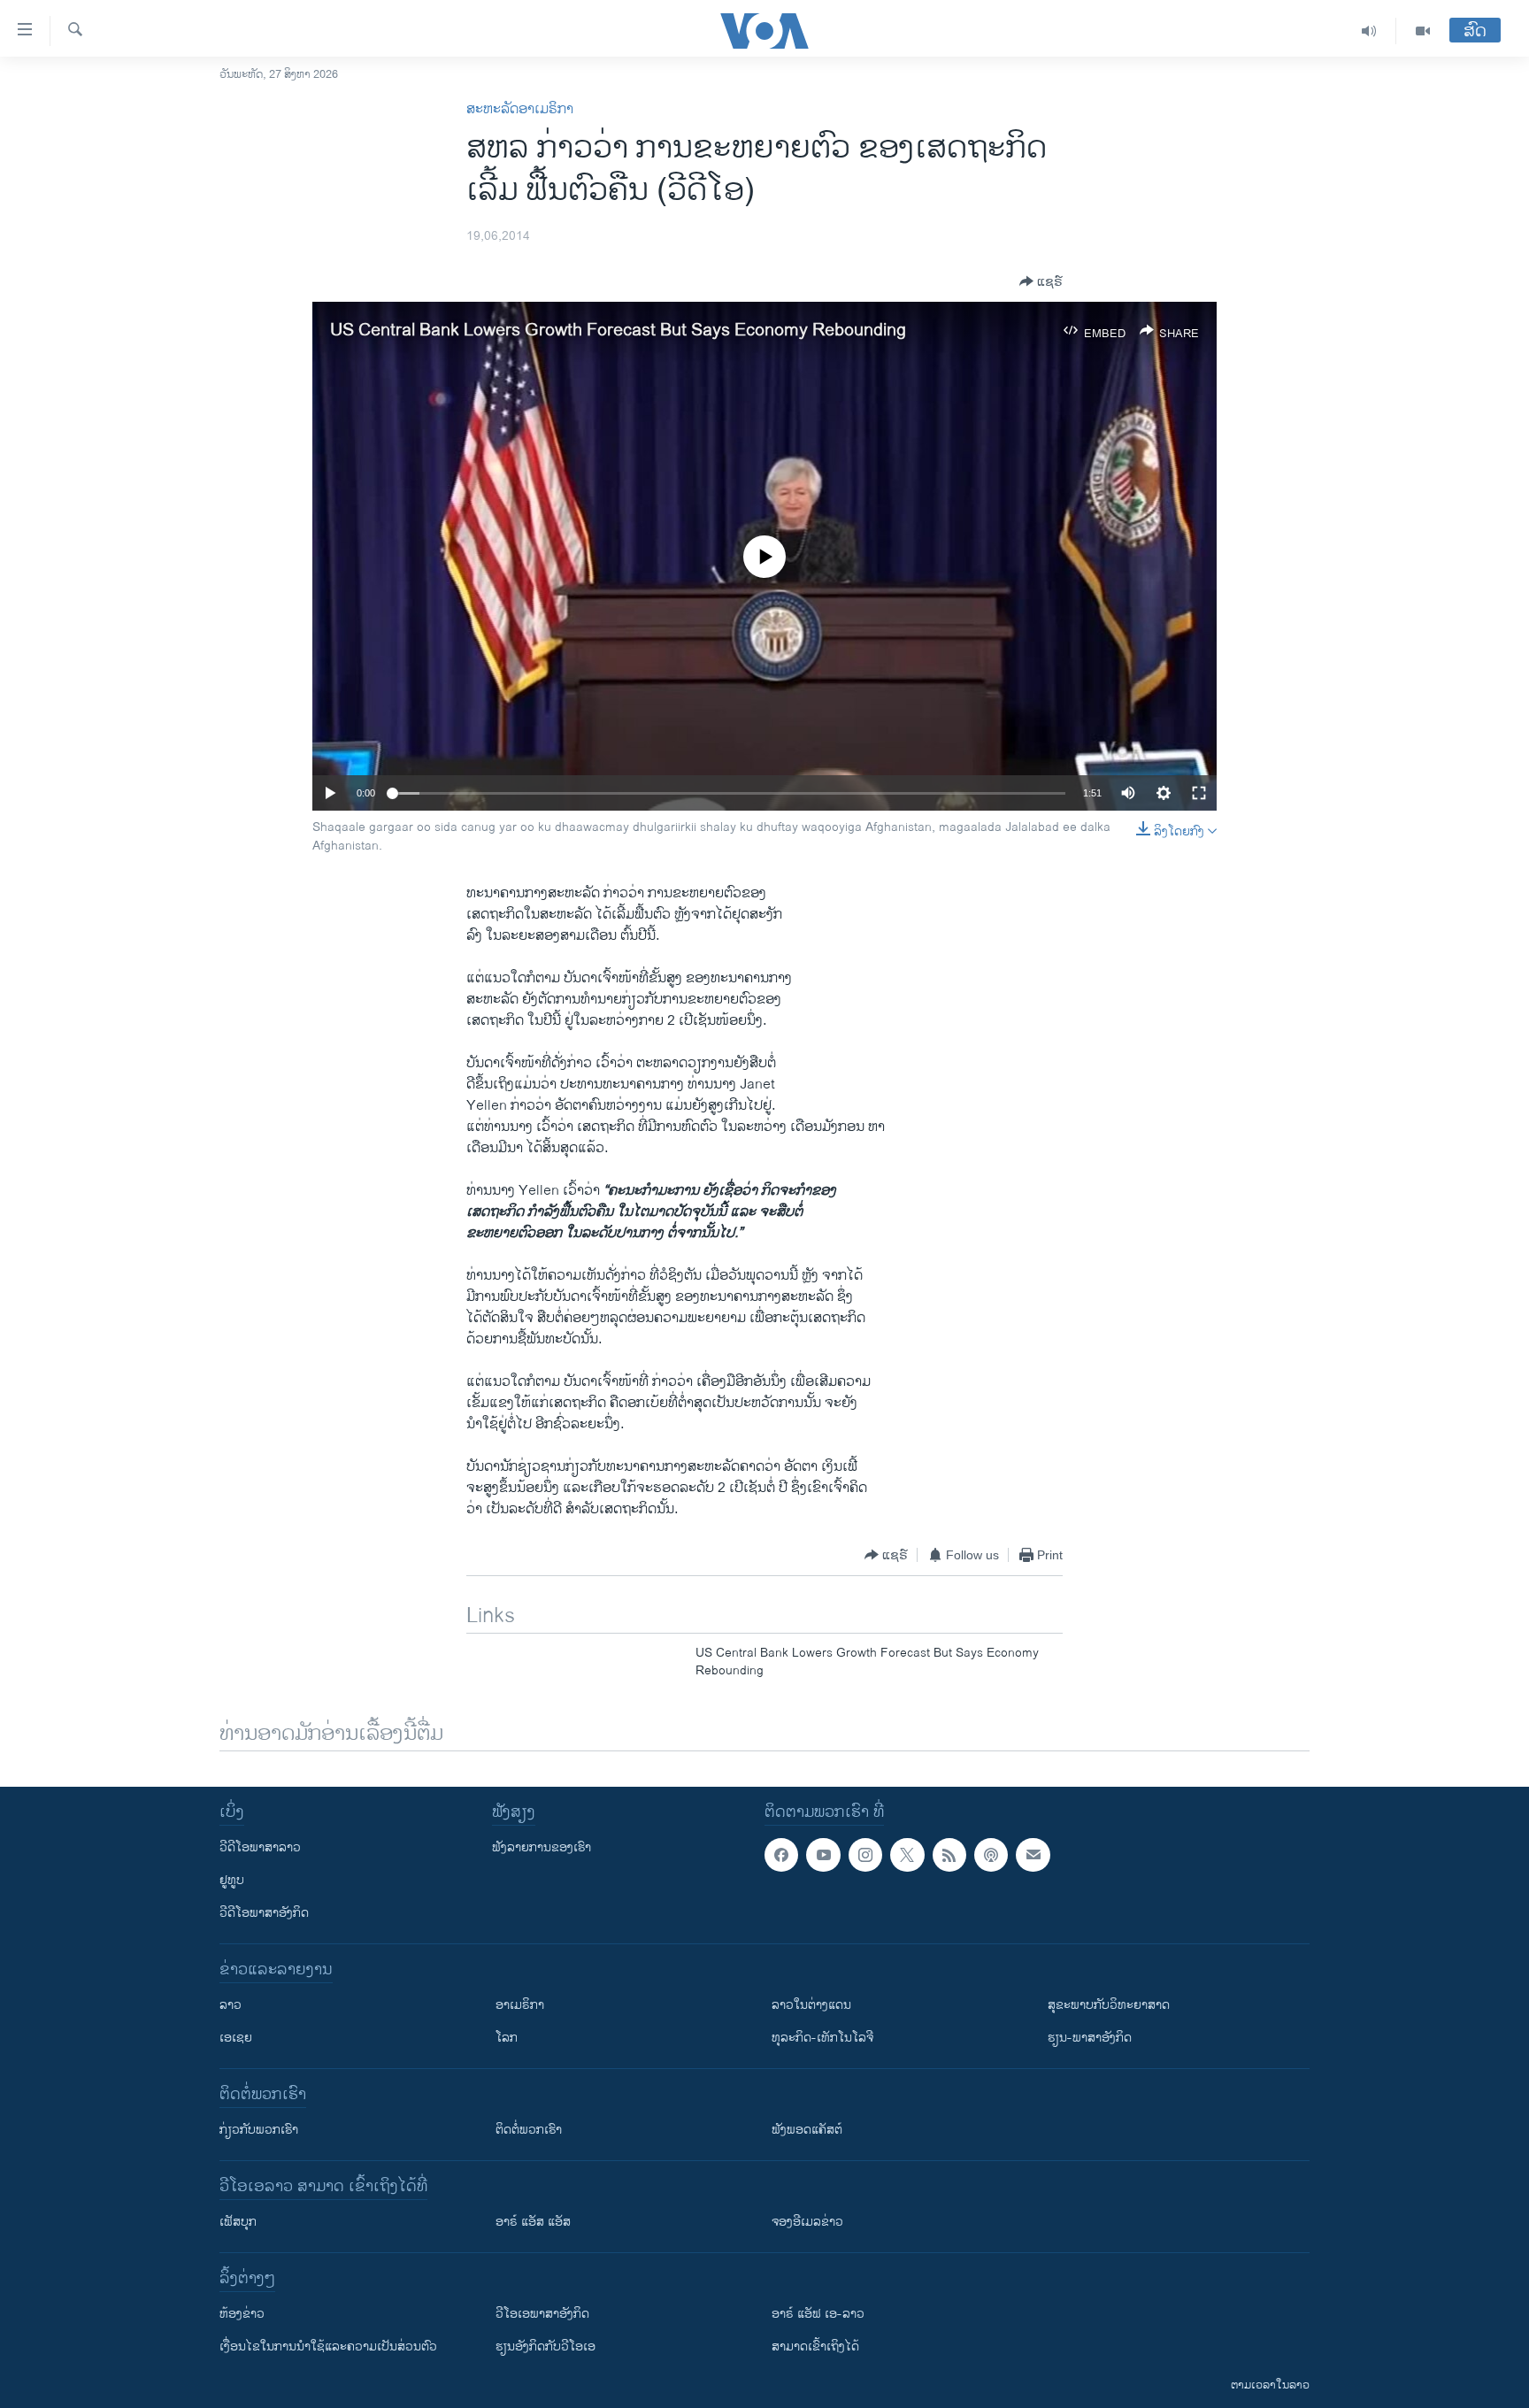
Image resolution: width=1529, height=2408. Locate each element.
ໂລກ (507, 2038)
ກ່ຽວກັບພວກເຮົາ (259, 2130)
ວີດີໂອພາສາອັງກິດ (264, 1913)
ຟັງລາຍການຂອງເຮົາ (542, 1847)
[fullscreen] (1199, 793)
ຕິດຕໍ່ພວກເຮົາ (529, 2130)
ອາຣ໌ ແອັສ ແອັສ (533, 2222)
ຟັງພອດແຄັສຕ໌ (807, 2130)
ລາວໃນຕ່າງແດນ (811, 2005)
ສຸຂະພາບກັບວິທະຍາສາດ (1109, 2005)
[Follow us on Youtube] (823, 1855)
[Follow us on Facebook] (781, 1855)
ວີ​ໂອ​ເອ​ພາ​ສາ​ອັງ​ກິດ (542, 2314)
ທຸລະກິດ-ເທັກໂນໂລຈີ (822, 2038)
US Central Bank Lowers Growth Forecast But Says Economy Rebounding (618, 331)
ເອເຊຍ (236, 2038)
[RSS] (949, 1855)
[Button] (1041, 281)
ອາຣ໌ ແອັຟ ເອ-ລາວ (818, 2314)
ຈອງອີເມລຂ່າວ (807, 2222)
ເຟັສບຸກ (238, 2222)
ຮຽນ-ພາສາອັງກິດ (1090, 2038)
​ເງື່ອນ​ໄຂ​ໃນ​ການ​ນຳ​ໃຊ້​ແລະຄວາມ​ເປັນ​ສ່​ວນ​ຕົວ (328, 2346)
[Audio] (1369, 31)
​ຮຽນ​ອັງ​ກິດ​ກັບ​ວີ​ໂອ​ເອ (546, 2346)
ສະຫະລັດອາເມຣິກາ (520, 109)
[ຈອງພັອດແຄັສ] (1033, 1855)
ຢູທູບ (232, 1880)
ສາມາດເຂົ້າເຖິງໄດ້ (815, 2346)
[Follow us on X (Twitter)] (907, 1855)
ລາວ (231, 2005)
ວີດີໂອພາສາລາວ (260, 1847)
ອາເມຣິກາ (520, 2005)
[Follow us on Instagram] (865, 1855)
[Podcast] (991, 1855)
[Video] (1423, 31)
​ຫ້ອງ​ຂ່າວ (242, 2314)
